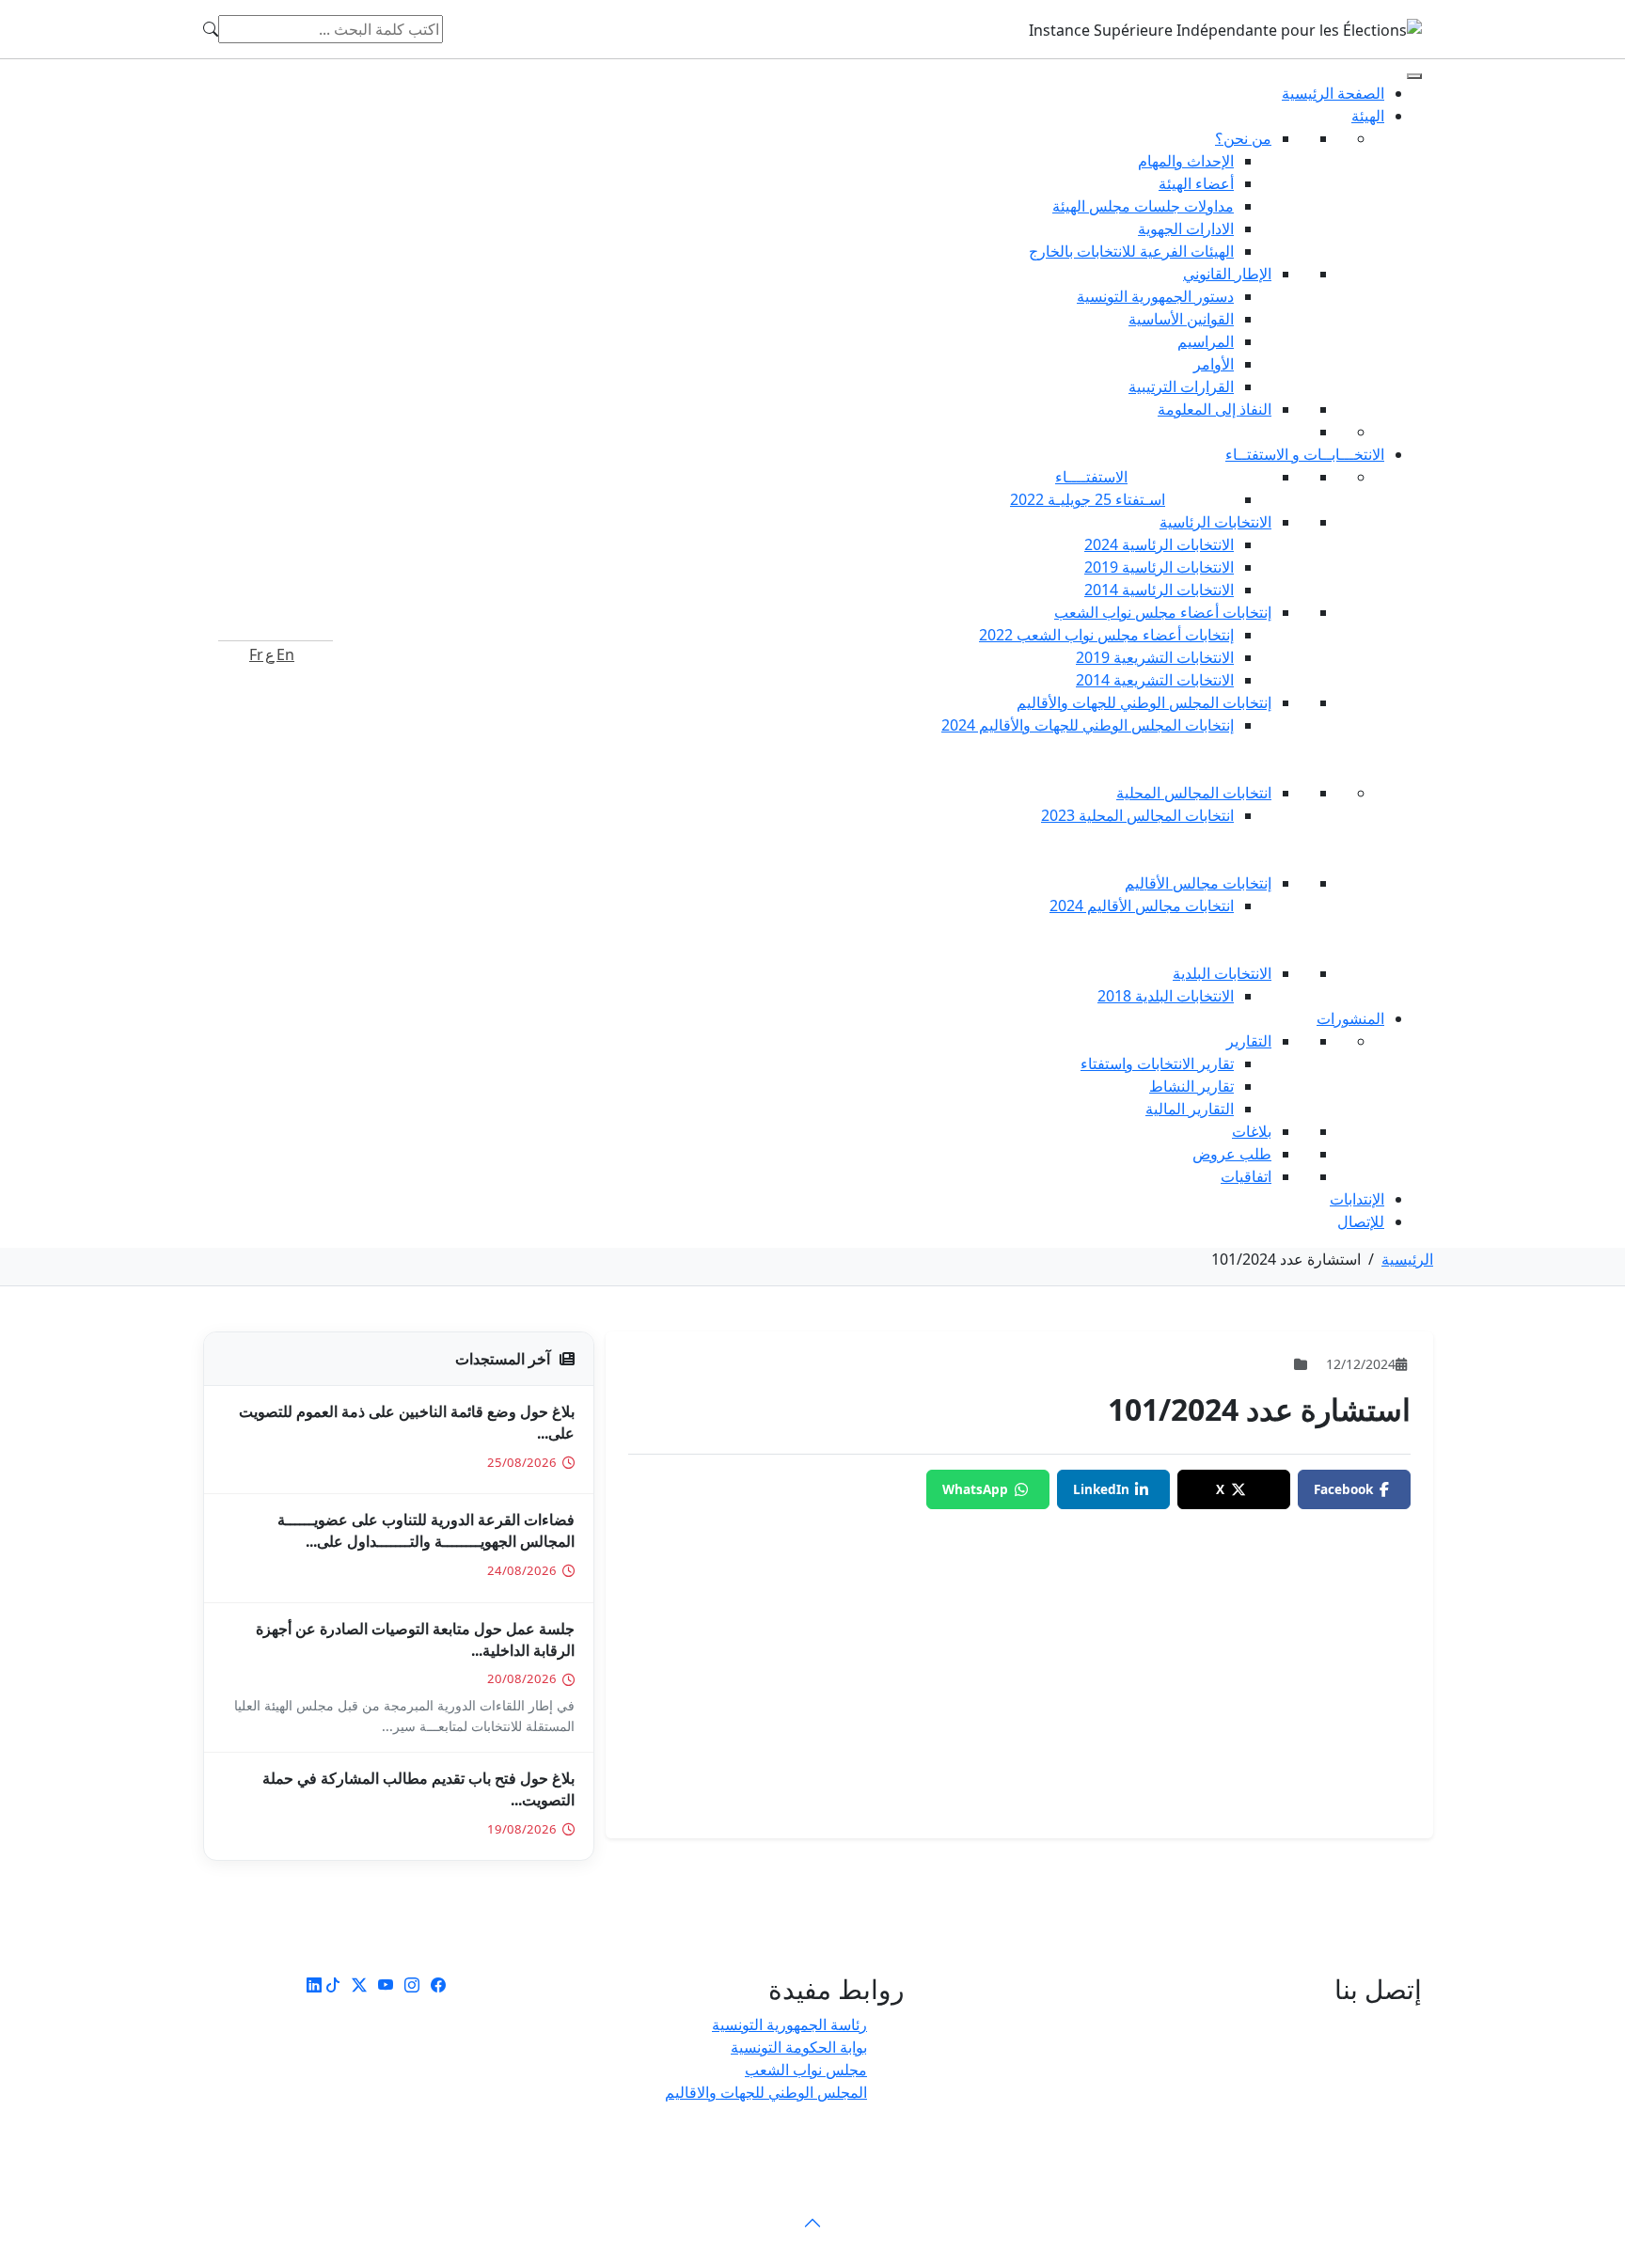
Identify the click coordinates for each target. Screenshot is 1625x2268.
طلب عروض (1232, 1154)
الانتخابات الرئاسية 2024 (1159, 544)
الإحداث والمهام (1186, 161)
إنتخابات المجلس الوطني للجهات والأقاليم (1144, 702)
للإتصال (1361, 1221)
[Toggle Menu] (1414, 76)
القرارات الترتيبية (1181, 386)
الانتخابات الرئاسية (1215, 522)
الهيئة (1368, 116)
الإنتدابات (1357, 1199)
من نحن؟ (1243, 138)
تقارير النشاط (1191, 1086)
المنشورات (1350, 1018)
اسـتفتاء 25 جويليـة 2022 (1088, 499)
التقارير (1249, 1041)
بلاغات (1252, 1131)
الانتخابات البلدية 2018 (1166, 996)
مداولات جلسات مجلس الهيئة (1143, 206)
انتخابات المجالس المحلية (1194, 793)
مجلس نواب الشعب (806, 2070)
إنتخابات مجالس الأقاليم (1198, 883)
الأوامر (1214, 364)
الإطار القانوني (1227, 274)
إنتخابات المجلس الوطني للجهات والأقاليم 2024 (1088, 725)
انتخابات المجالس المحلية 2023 (1137, 815)
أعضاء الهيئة (1196, 183)
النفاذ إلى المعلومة (1215, 409)
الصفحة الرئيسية (1333, 93)
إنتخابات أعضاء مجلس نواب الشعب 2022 (1106, 635)
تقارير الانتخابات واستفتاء (1157, 1063)
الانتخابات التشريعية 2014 (1155, 680)
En (285, 654)
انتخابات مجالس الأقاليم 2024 (1142, 906)
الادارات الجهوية (1186, 228)
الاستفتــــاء (1091, 477)
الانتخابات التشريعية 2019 (1155, 657)
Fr (256, 654)
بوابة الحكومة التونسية (799, 2047)
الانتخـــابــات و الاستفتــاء (1305, 454)
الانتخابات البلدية (1222, 973)
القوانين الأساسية (1181, 319)
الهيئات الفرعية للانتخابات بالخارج (1131, 251)
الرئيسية (1407, 1259)
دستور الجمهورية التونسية (1155, 296)
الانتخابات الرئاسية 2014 (1159, 590)
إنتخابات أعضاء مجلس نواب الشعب (1163, 612)
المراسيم (1206, 341)
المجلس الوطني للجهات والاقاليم (766, 2092)
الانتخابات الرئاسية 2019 (1159, 567)
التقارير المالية (1190, 1109)
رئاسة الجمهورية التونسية (789, 2024)
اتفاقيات (1246, 1176)
